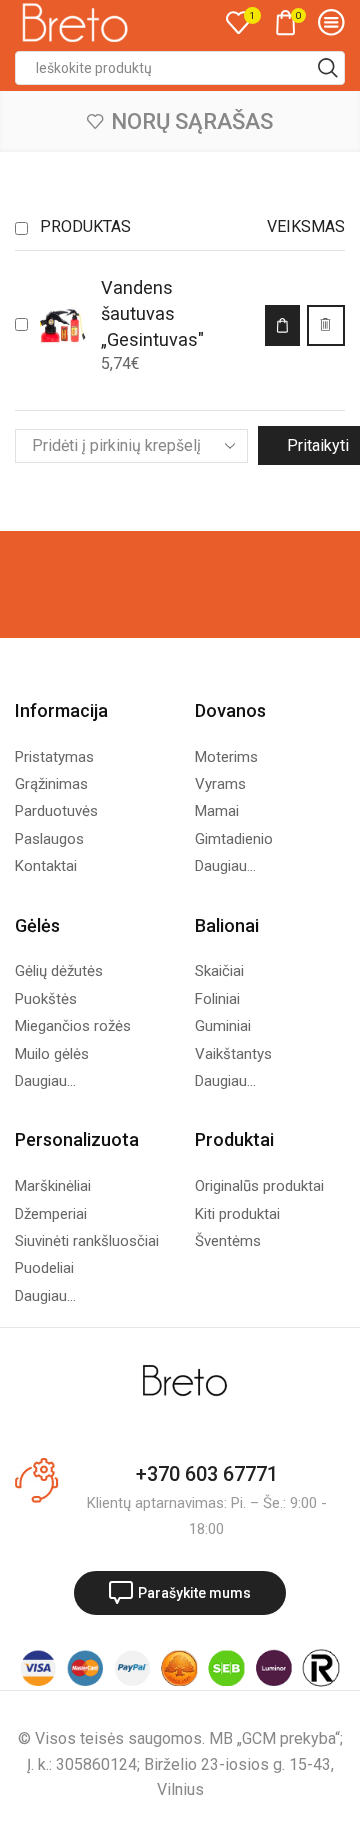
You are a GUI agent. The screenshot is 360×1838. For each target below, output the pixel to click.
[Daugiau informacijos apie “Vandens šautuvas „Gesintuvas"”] (282, 325)
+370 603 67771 (207, 1474)
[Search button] (328, 68)
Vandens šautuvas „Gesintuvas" (152, 313)
